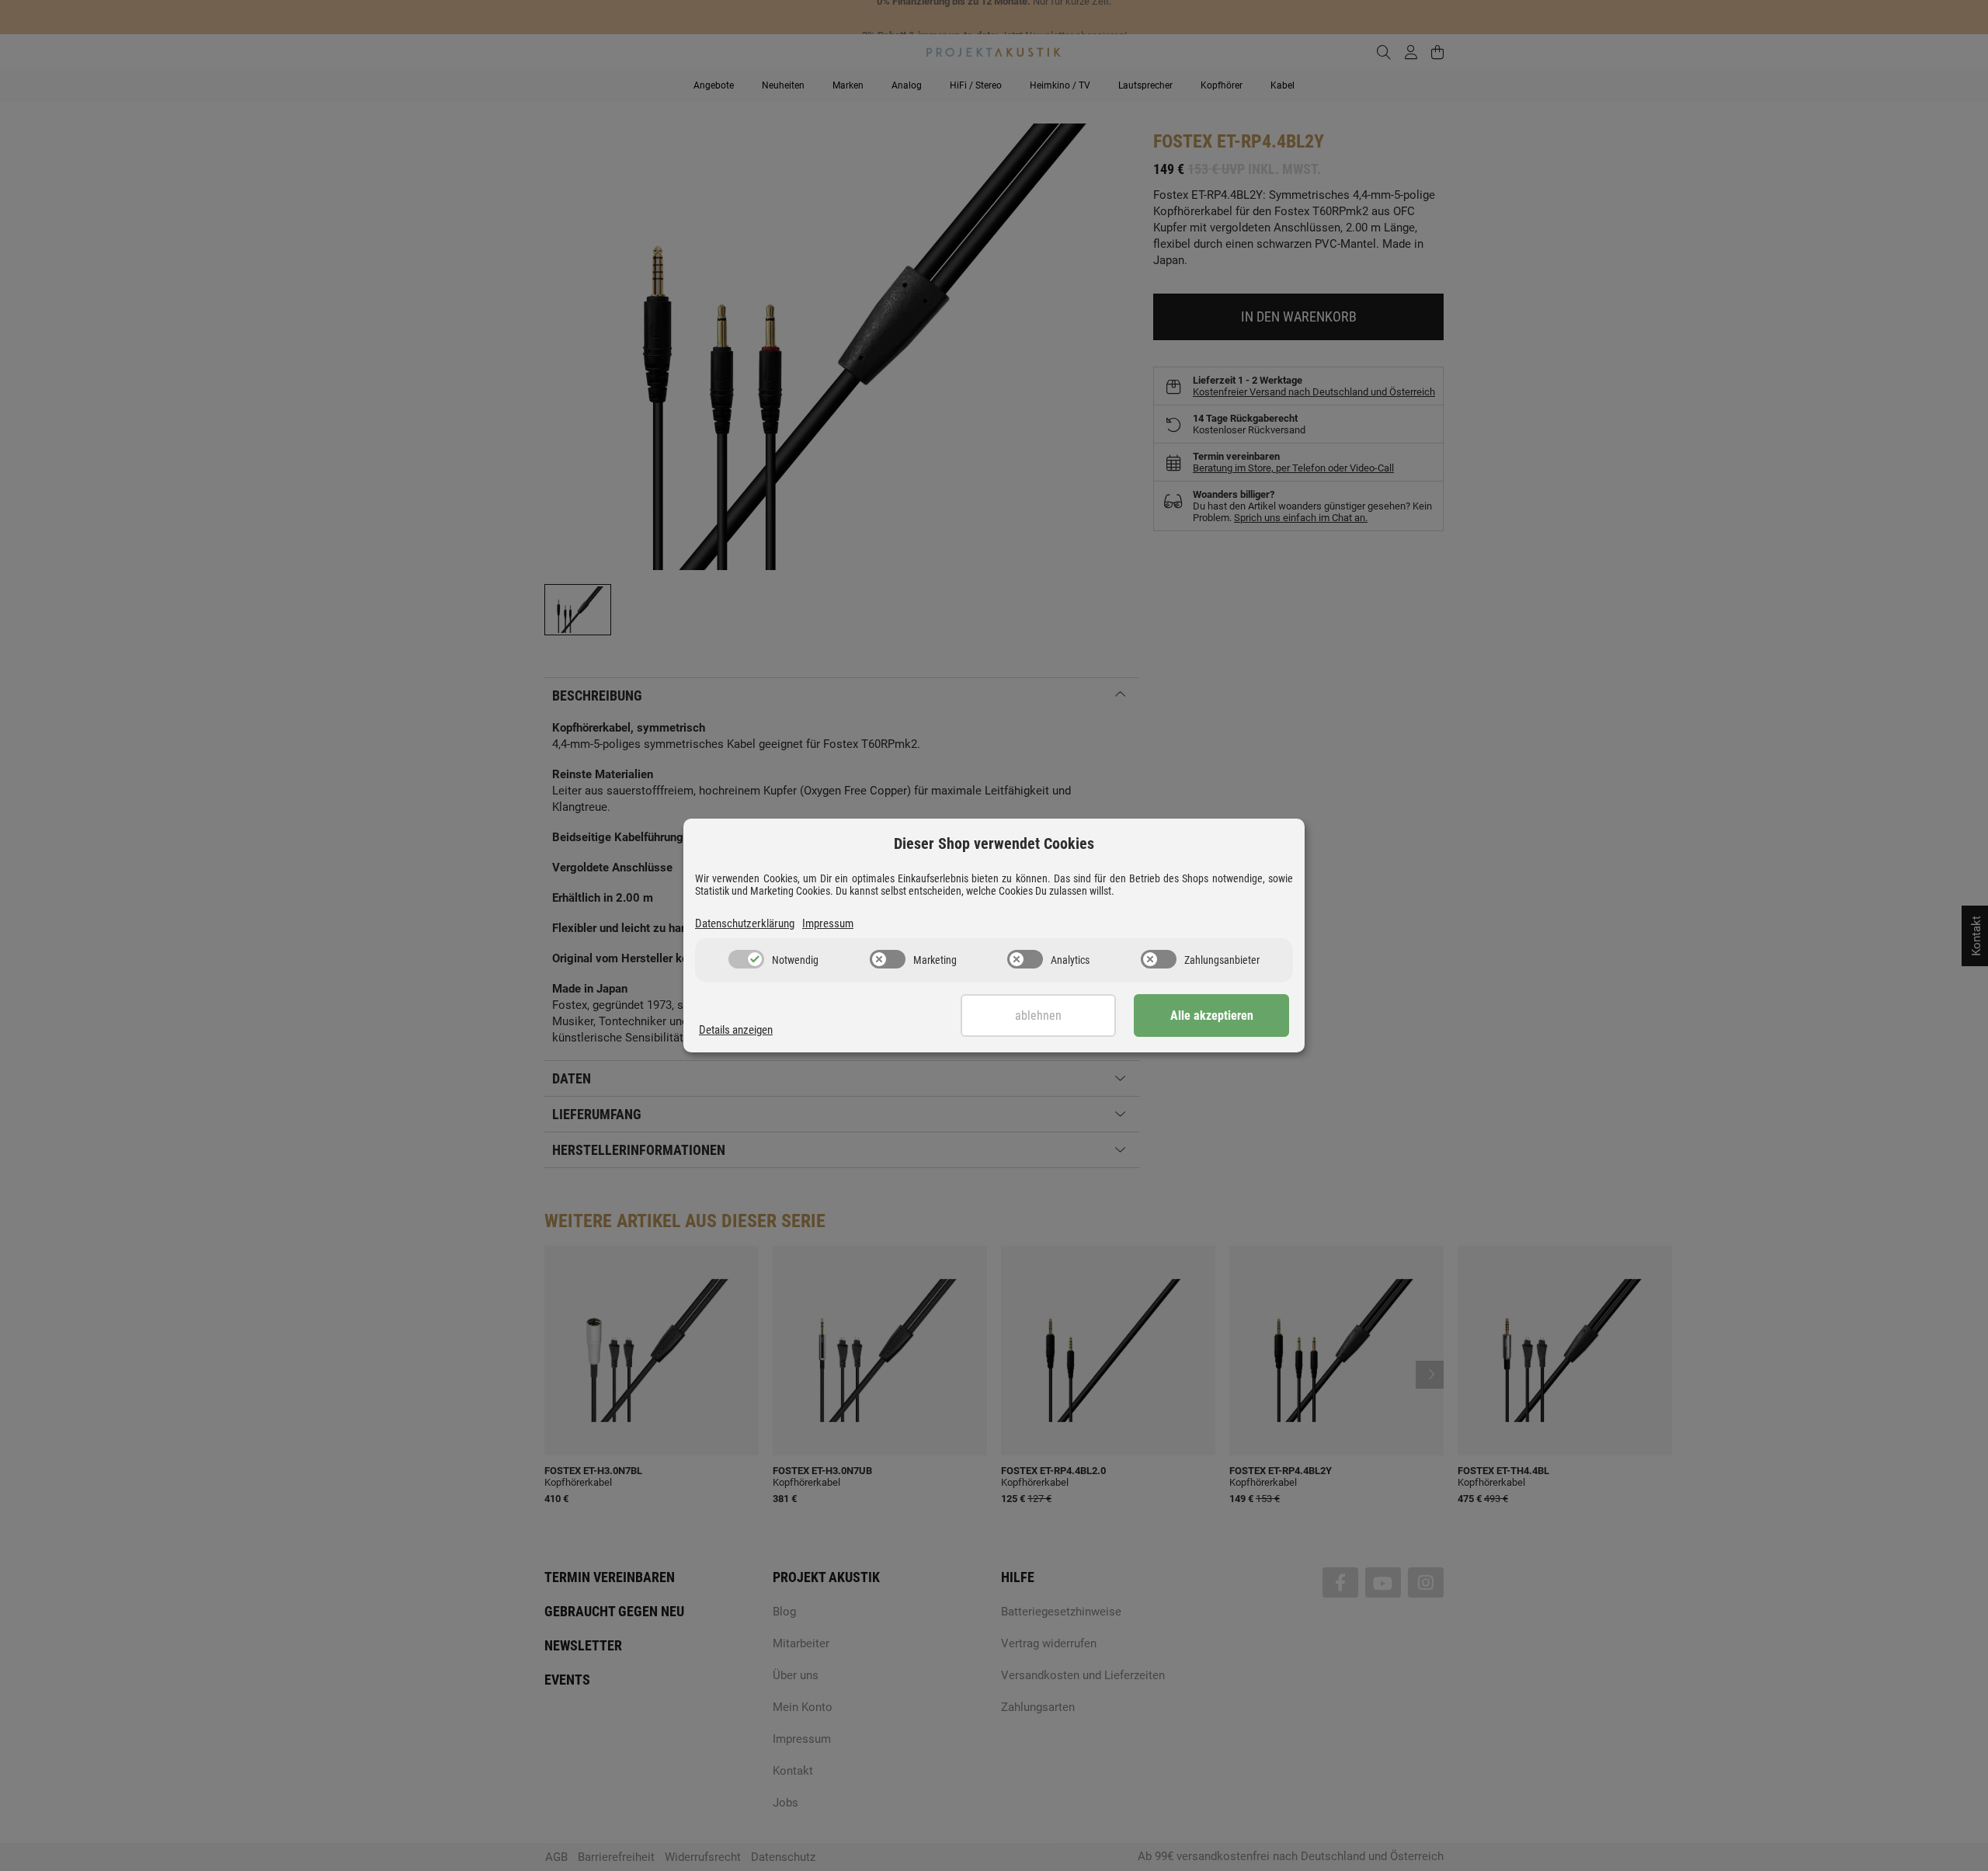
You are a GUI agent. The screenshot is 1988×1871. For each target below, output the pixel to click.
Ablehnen (1038, 1015)
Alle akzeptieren (1212, 1015)
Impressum (828, 923)
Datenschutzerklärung (745, 923)
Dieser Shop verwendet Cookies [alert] (994, 843)
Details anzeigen (736, 1030)
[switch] (746, 959)
